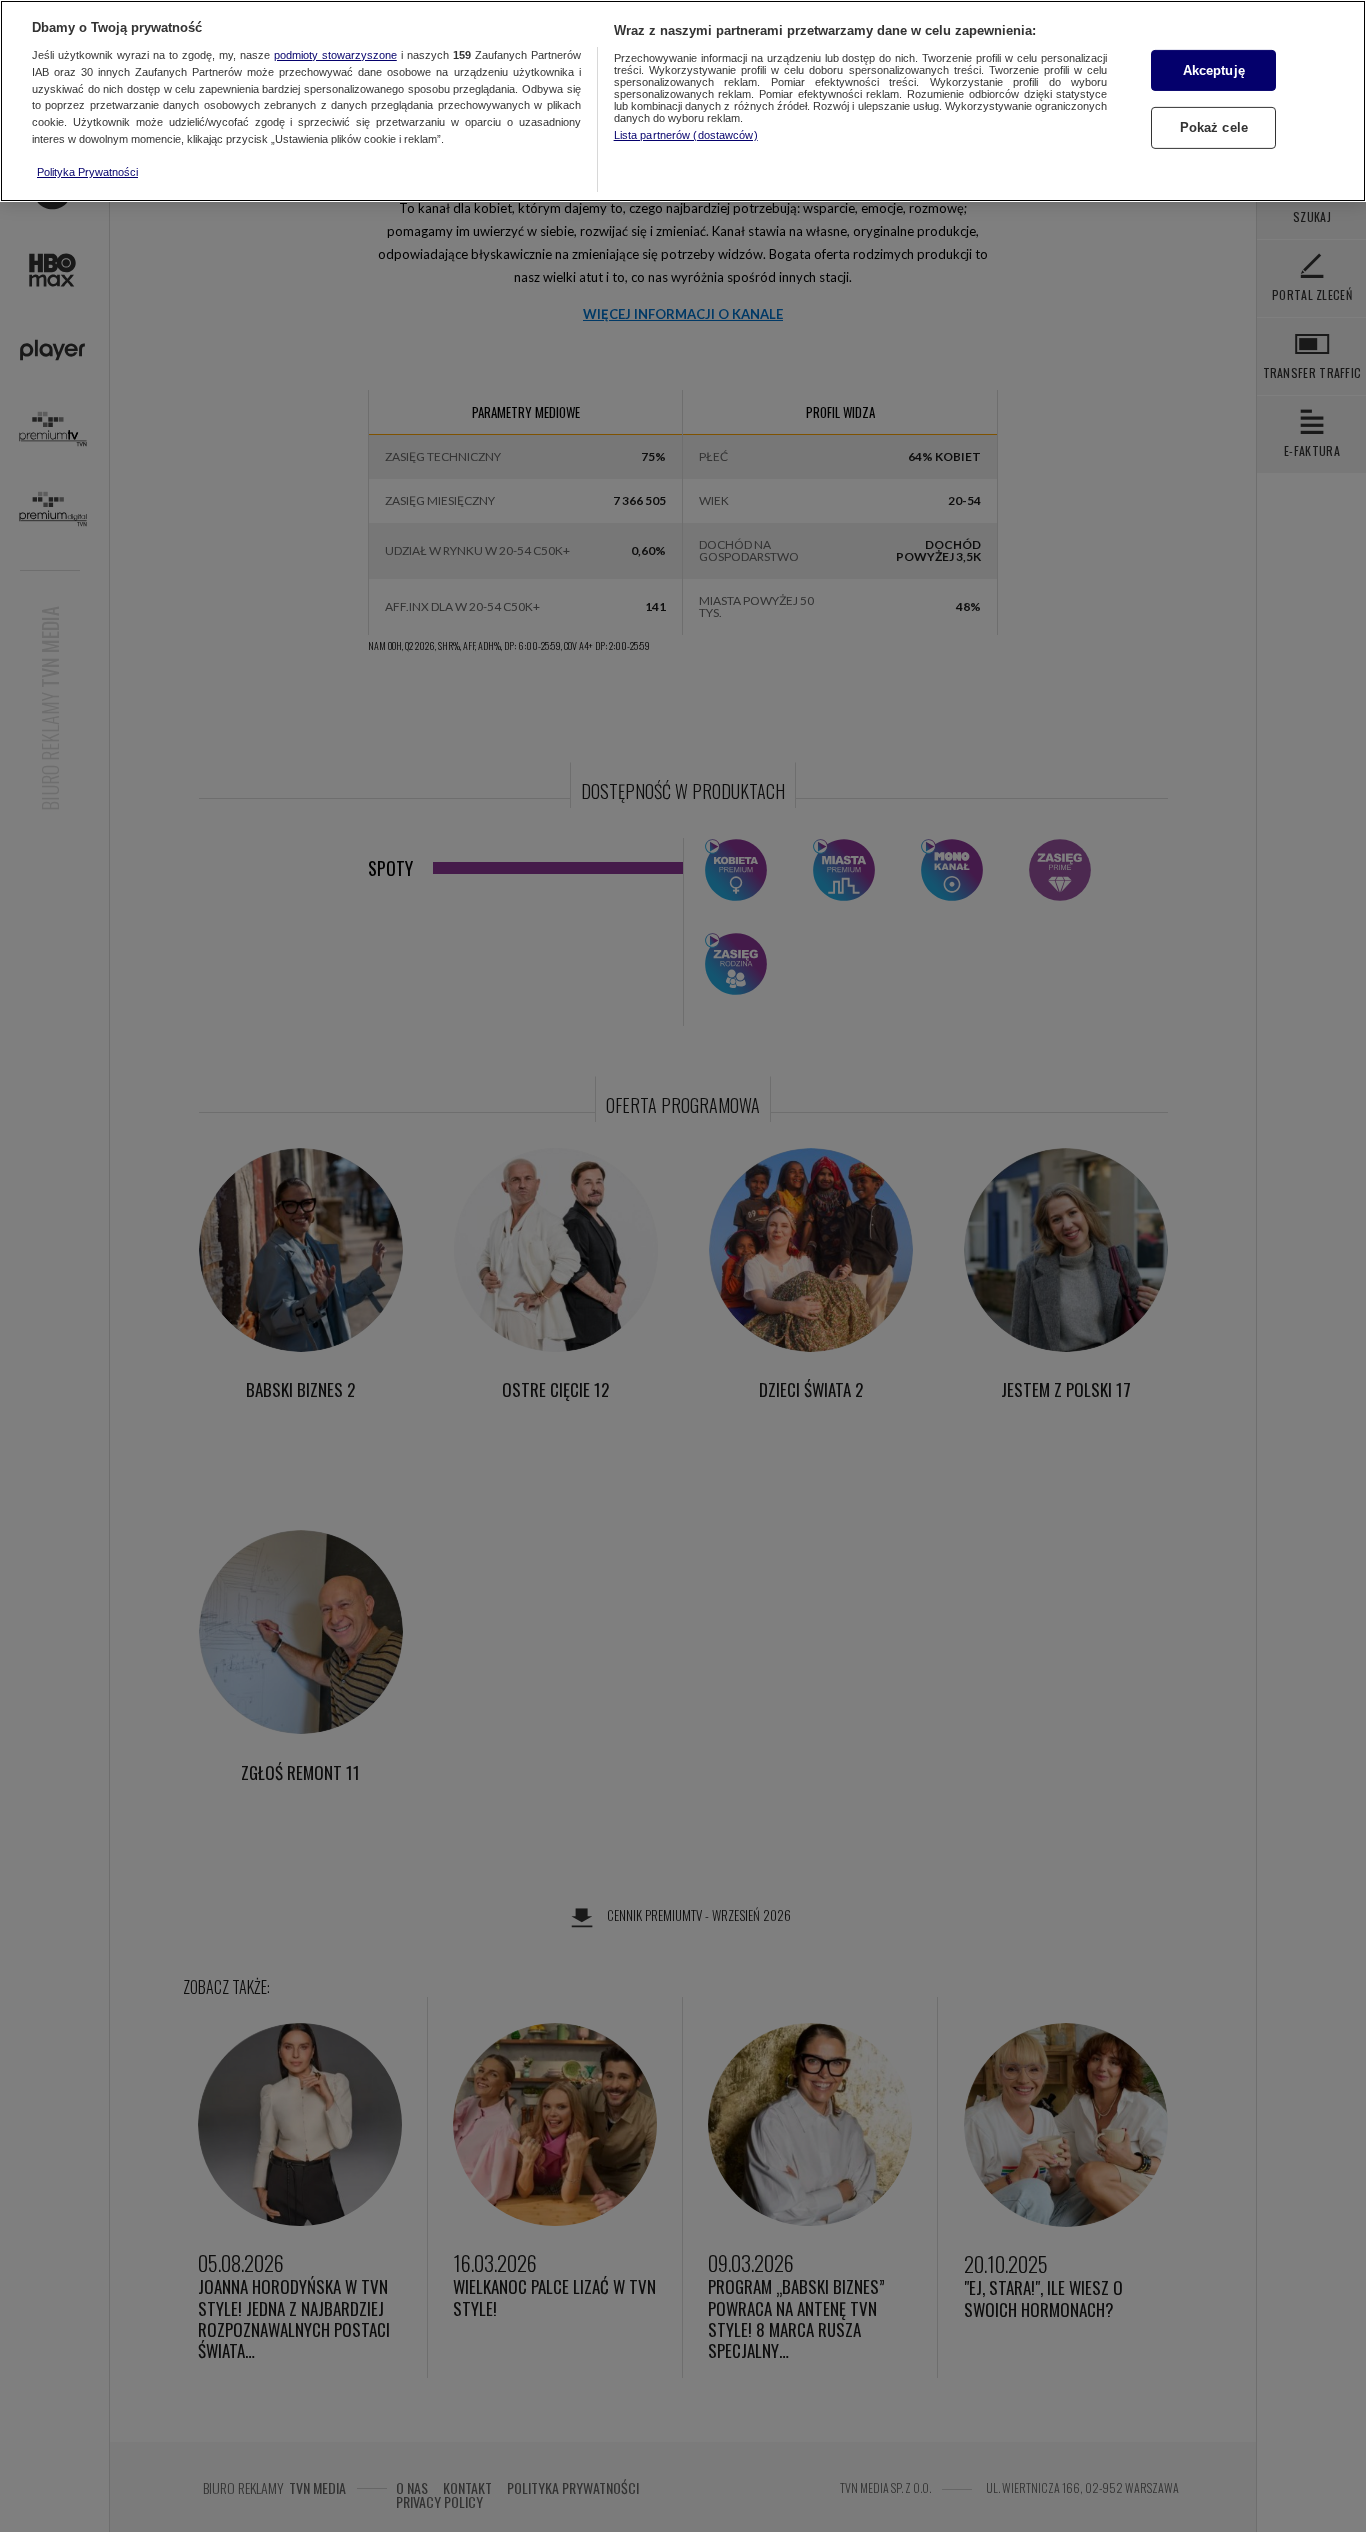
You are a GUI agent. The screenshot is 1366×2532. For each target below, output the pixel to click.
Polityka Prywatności (87, 172)
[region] (683, 101)
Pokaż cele (1214, 128)
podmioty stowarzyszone (335, 55)
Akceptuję (1214, 70)
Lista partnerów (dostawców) (686, 135)
